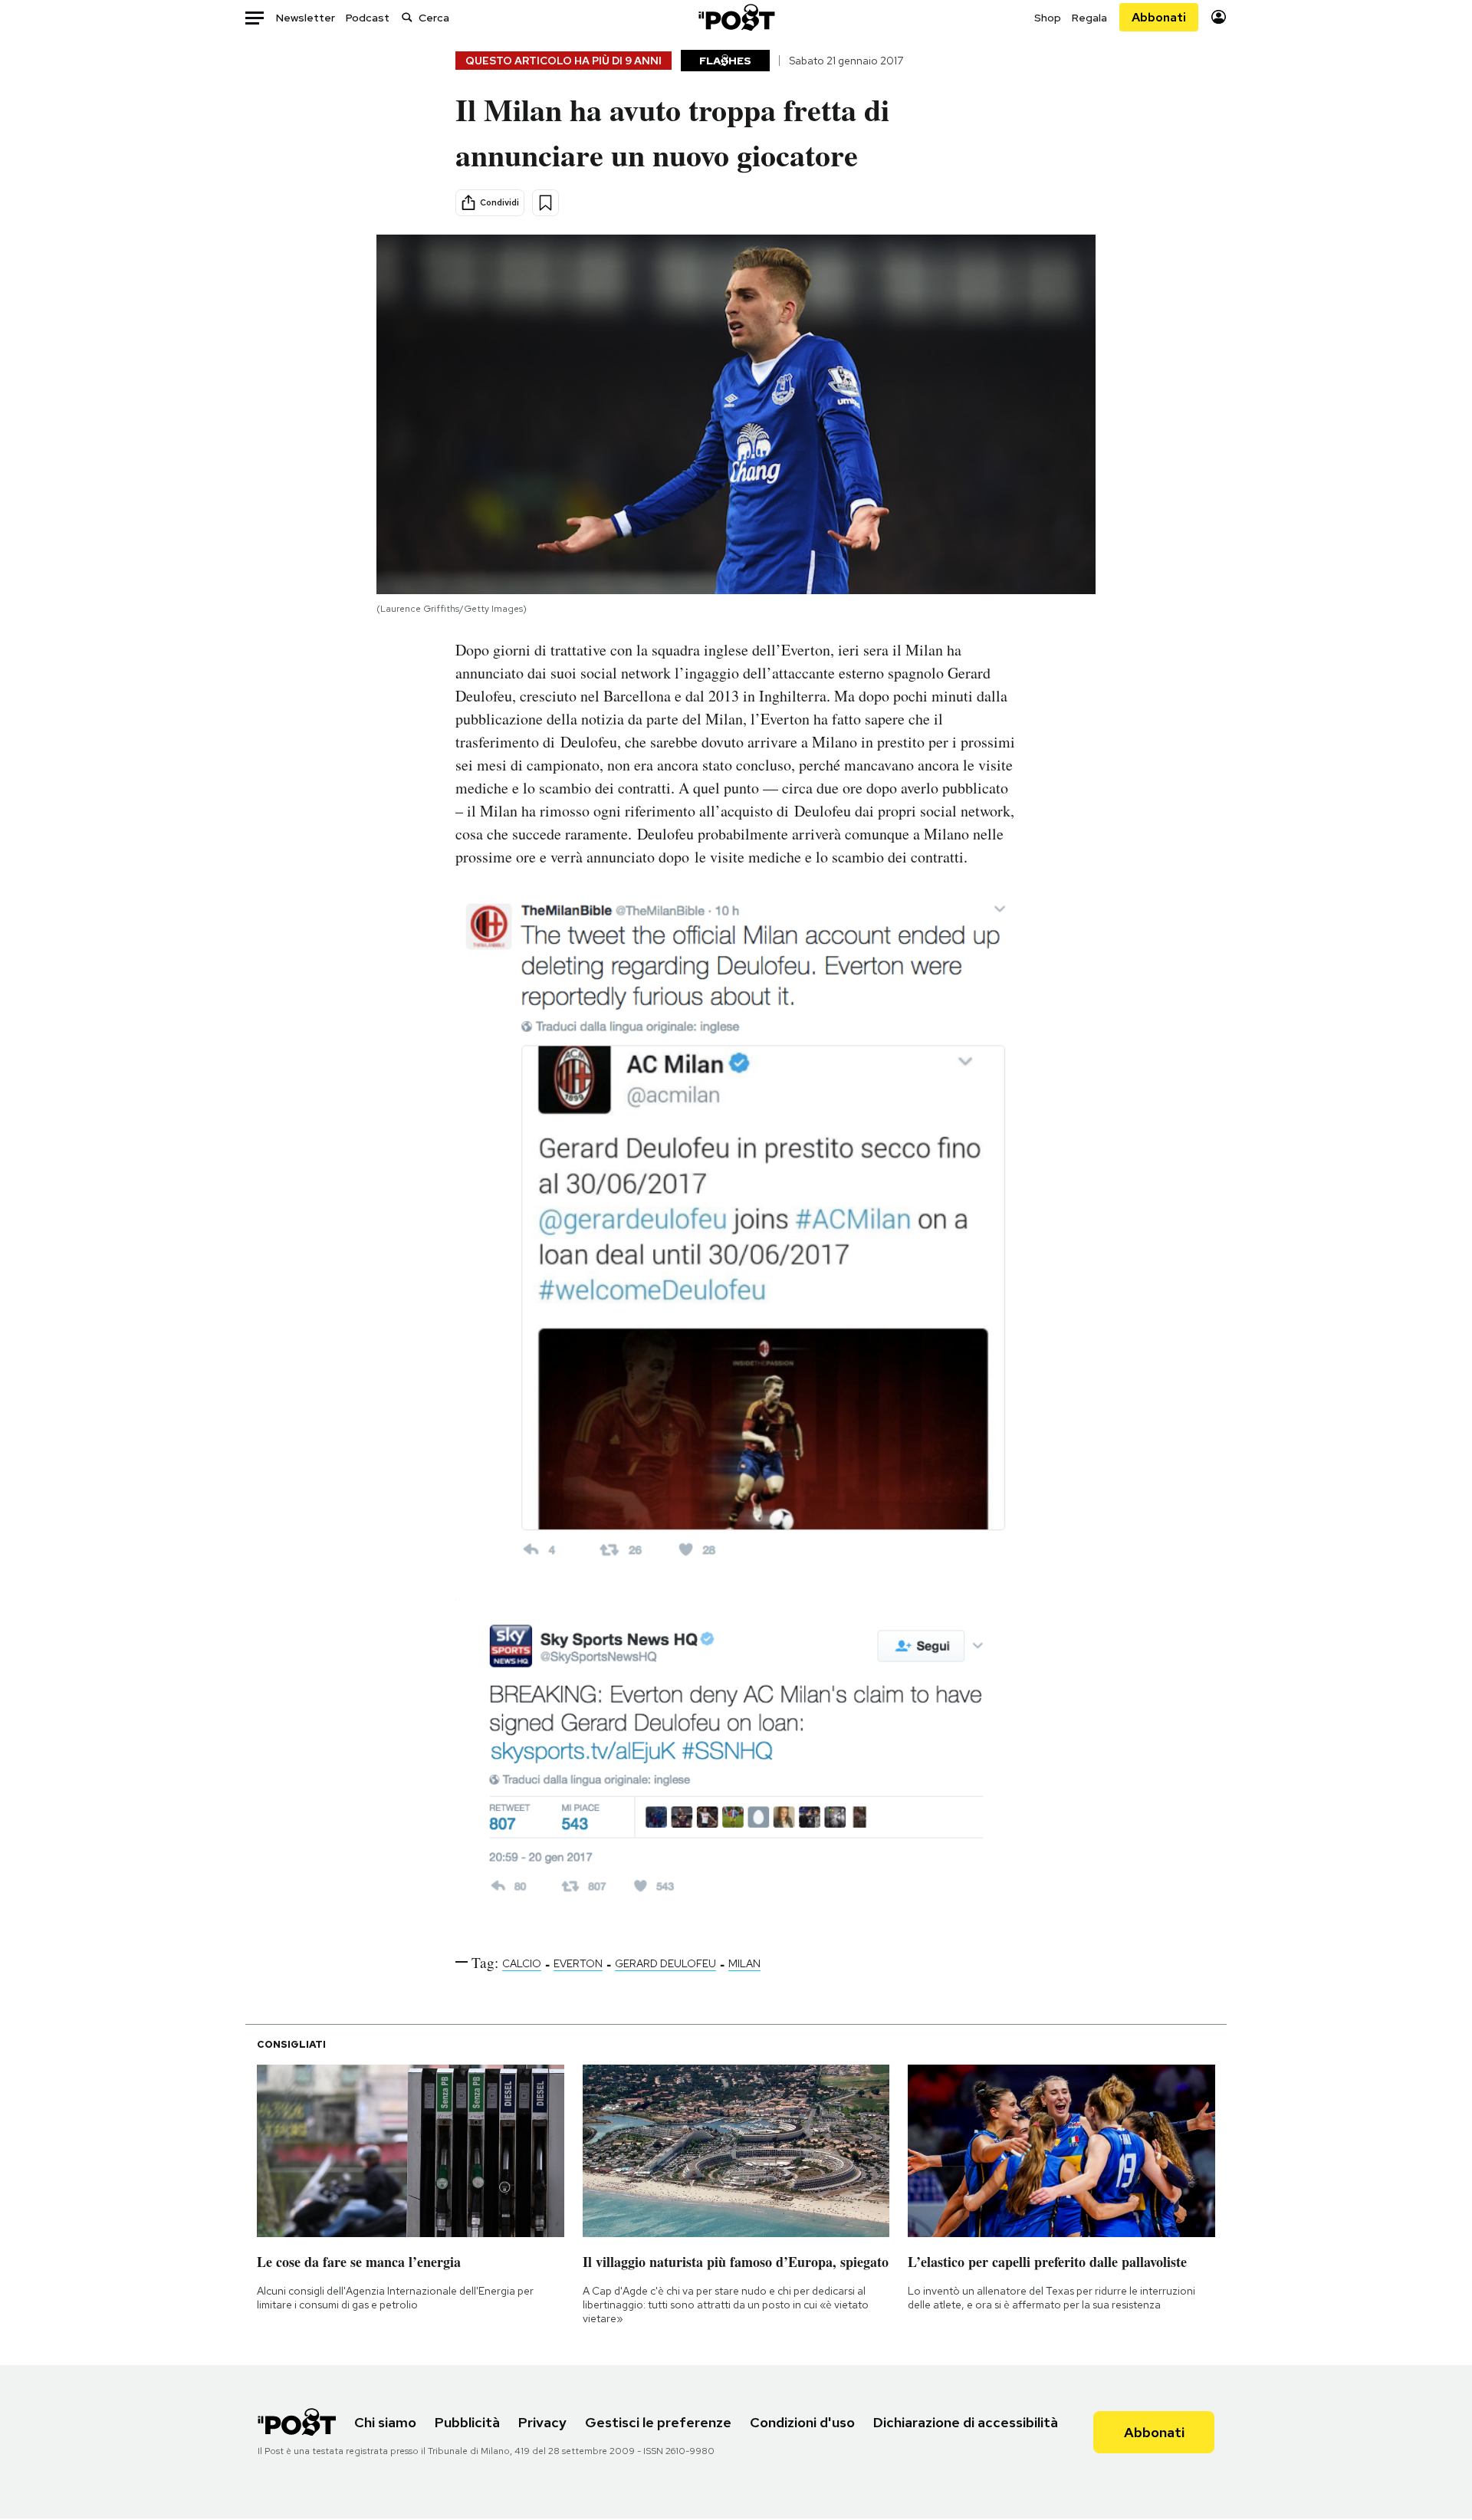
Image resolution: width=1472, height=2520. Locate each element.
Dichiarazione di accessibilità (966, 2422)
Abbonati (1159, 17)
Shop (1048, 18)
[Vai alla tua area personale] (1219, 17)
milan (744, 1963)
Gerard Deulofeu (665, 1963)
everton (578, 1963)
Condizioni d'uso (802, 2422)
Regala (1089, 18)
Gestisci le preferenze (658, 2422)
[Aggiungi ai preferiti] (545, 203)
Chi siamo (385, 2422)
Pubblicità (467, 2422)
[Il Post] (736, 17)
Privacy (542, 2422)
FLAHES (725, 61)
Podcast (368, 18)
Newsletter (306, 18)
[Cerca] (407, 17)
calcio (522, 1963)
